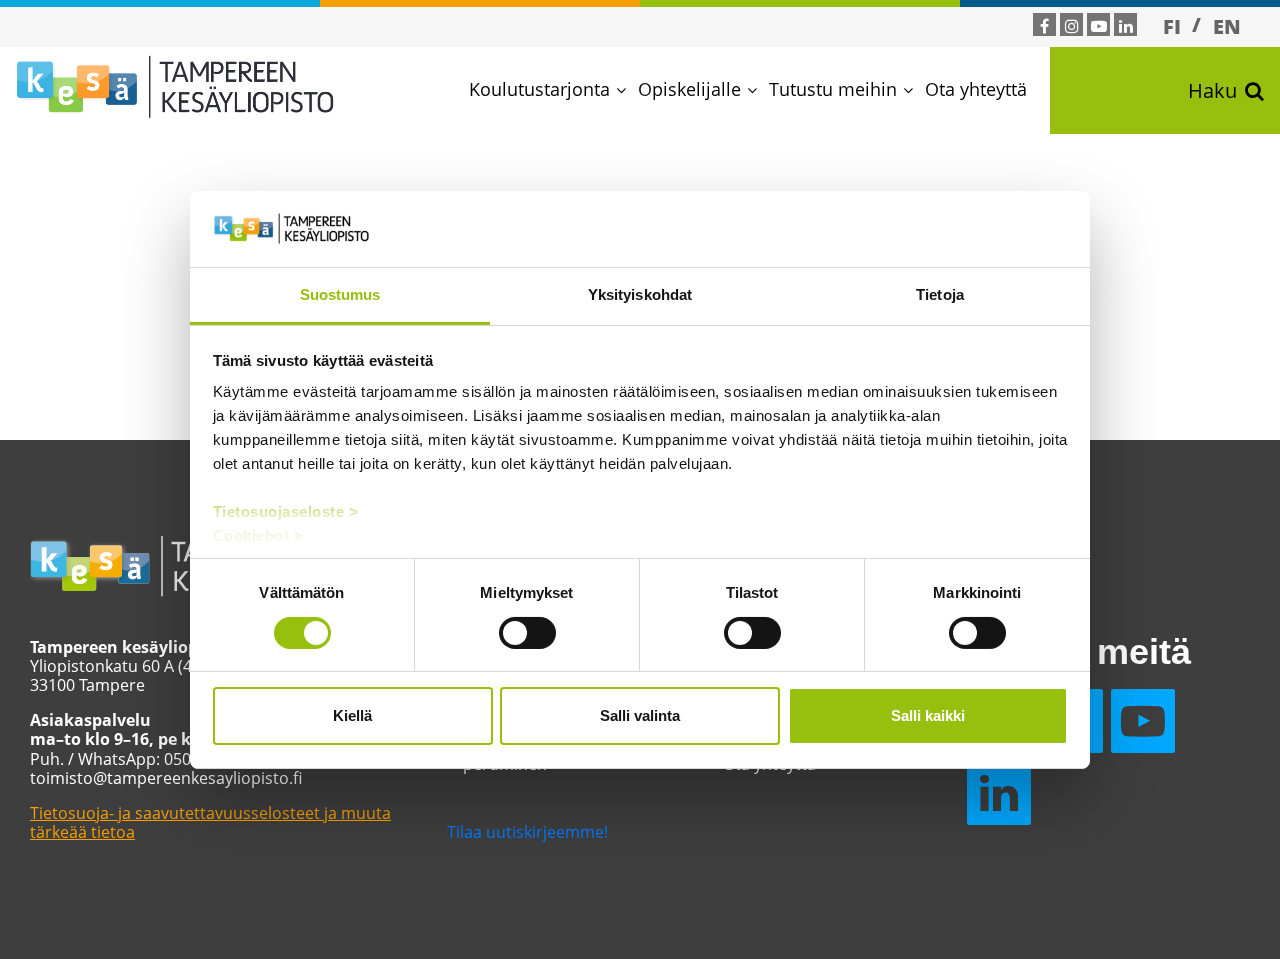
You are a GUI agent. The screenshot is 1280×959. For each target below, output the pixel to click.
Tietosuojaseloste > (286, 511)
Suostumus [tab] (340, 294)
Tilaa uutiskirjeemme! (527, 832)
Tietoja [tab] (940, 294)
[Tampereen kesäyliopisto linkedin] (1126, 26)
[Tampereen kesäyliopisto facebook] (1044, 26)
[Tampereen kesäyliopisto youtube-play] (1099, 26)
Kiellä (352, 715)
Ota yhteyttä (976, 89)
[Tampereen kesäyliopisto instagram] (1072, 26)
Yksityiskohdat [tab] (640, 294)
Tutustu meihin (833, 89)
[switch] (527, 633)
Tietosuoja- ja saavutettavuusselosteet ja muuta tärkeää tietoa (210, 822)
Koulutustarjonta (539, 89)
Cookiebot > (258, 535)
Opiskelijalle (689, 89)
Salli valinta (640, 715)
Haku (1212, 90)
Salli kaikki (928, 715)
